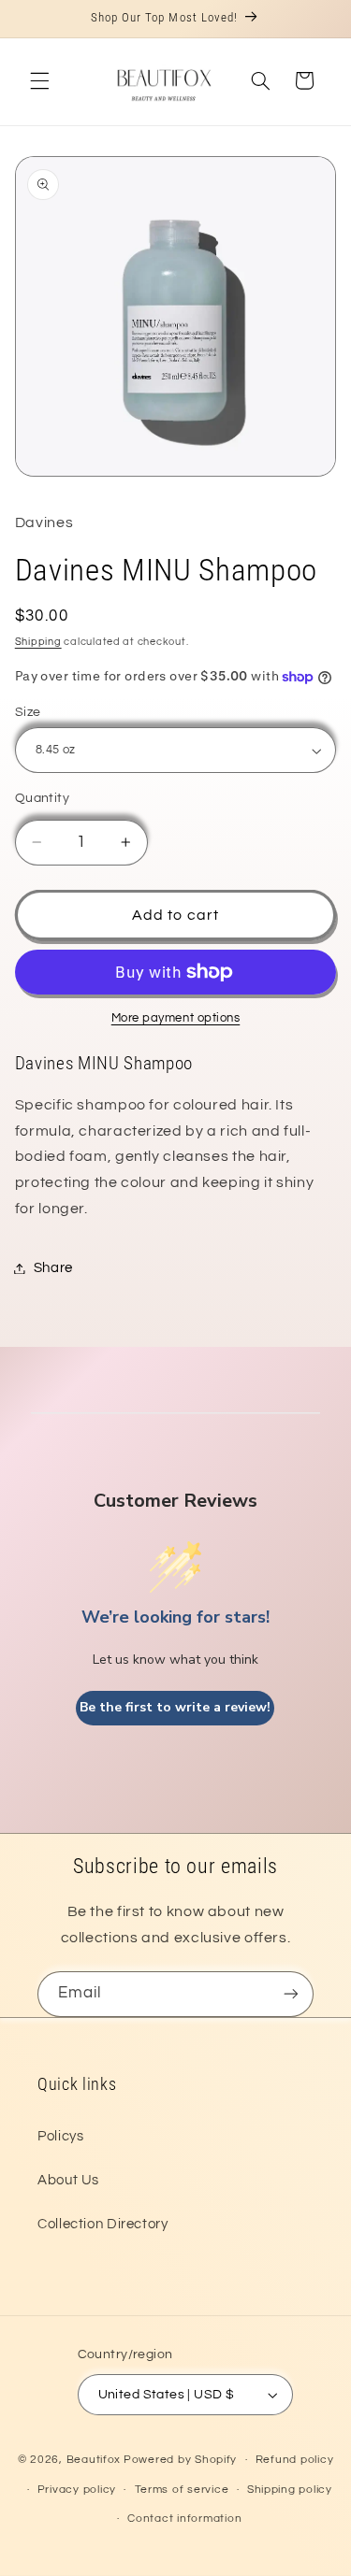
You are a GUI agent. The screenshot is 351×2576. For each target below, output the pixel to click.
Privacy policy (77, 2490)
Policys (60, 2136)
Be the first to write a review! (175, 1707)
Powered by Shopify (180, 2460)
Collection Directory (103, 2224)
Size (28, 712)
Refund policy (295, 2460)
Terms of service (182, 2490)
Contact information (184, 2519)
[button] (39, 80)
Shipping (38, 642)
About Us (68, 2180)
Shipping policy (290, 2490)
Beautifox (94, 2460)
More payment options (176, 1018)
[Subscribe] (291, 1994)
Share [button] (53, 1268)
